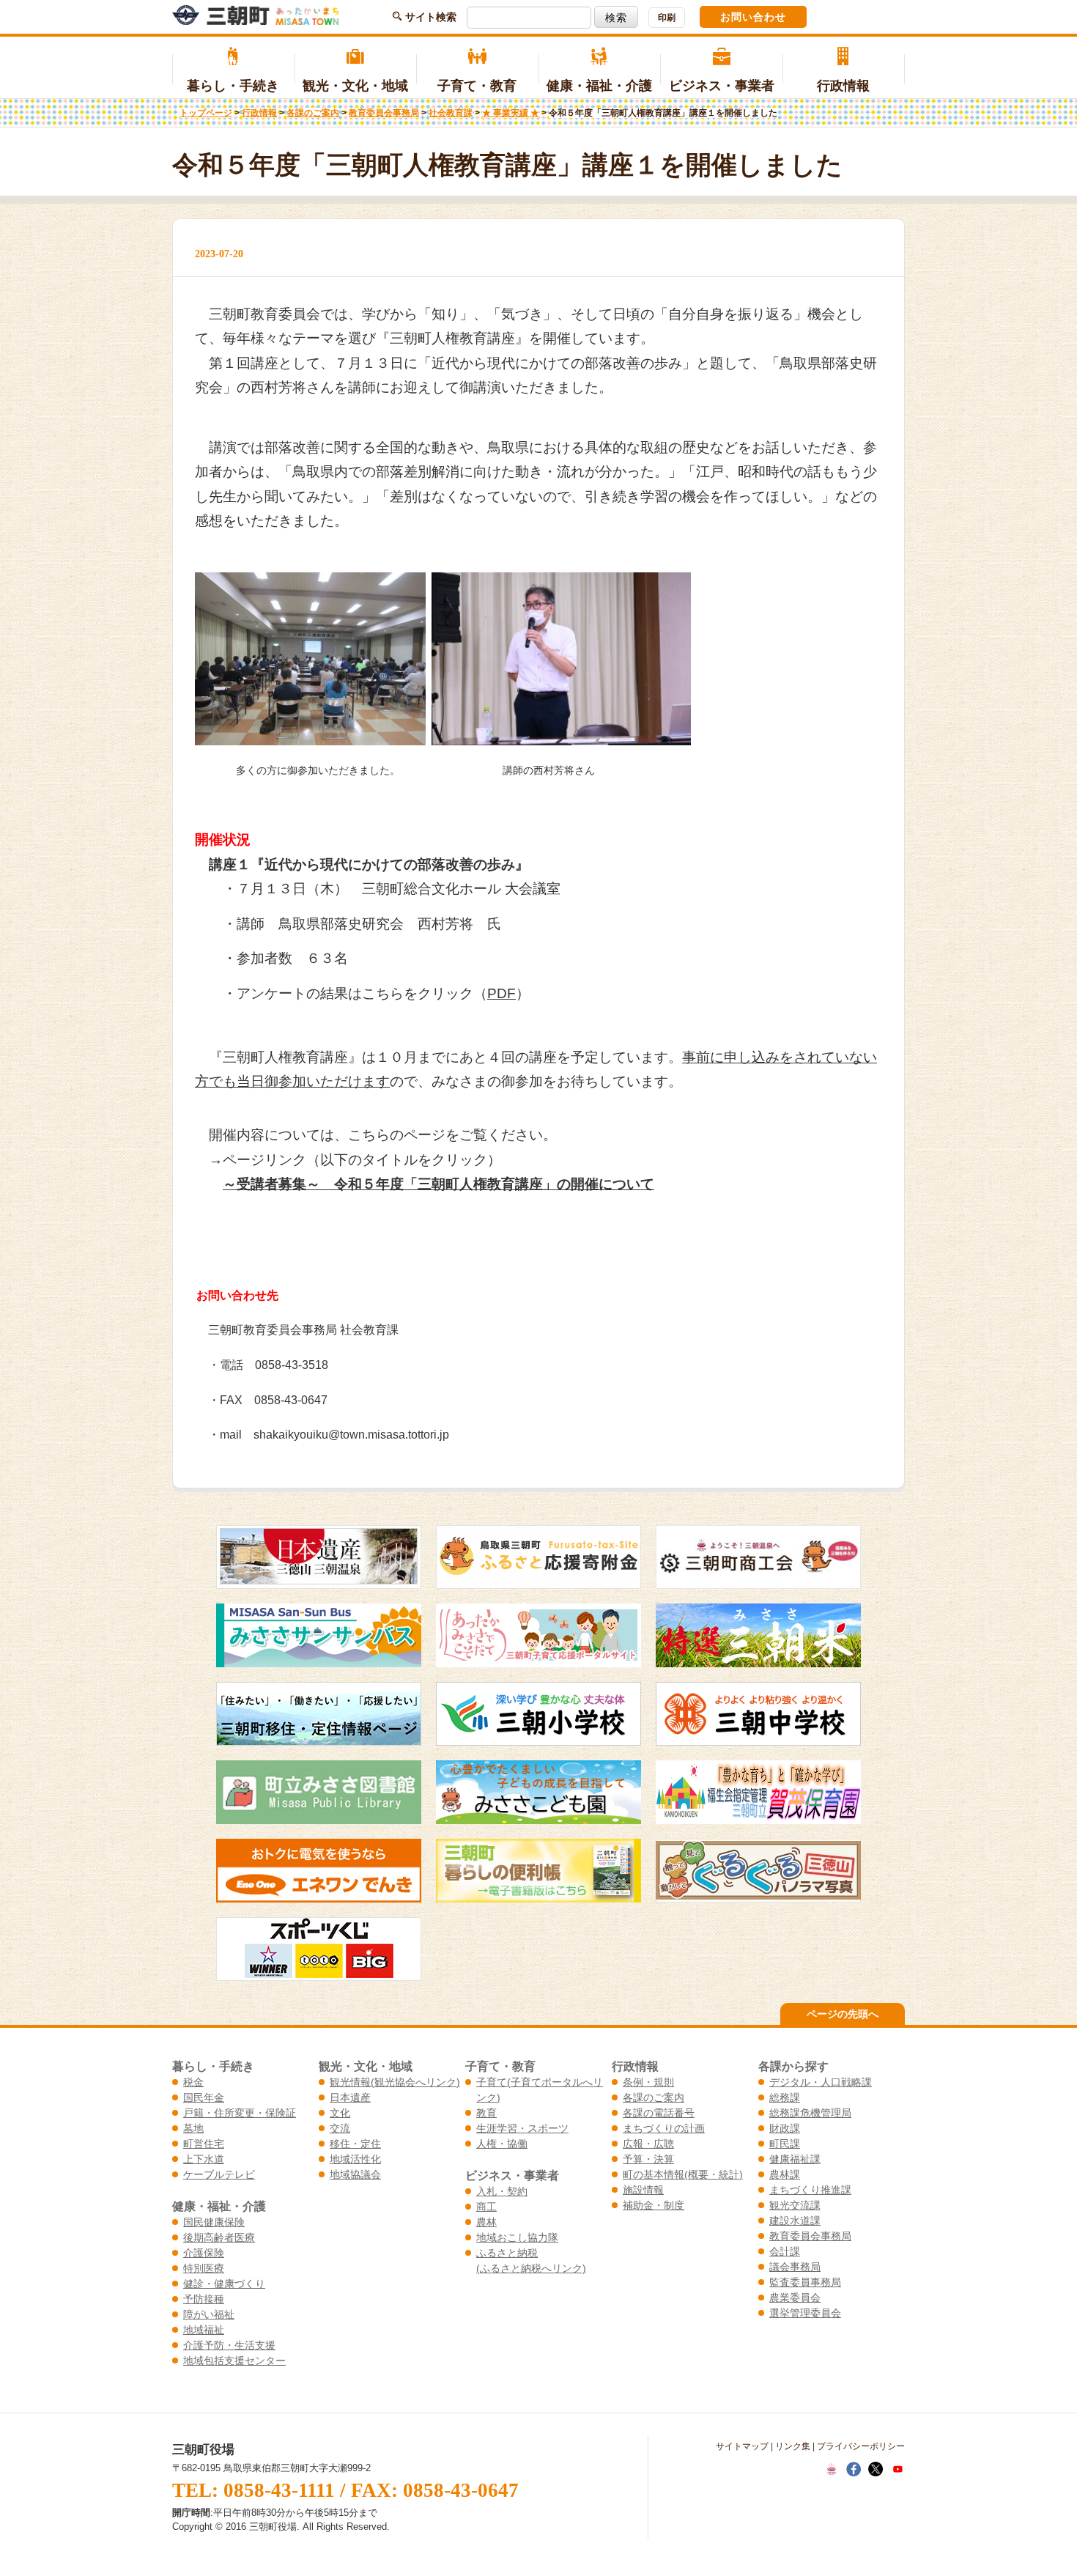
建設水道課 (795, 2221)
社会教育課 (451, 113)
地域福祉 (204, 2330)
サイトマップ (742, 2446)
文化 (340, 2113)
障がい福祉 (209, 2314)
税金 (193, 2082)
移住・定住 (355, 2144)
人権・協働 (502, 2144)
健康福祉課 (795, 2159)
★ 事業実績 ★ (511, 113)
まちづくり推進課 (810, 2190)
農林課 (785, 2174)
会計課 (785, 2251)
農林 (486, 2222)
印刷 (667, 18)
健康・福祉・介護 (599, 86)
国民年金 (204, 2097)
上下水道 (204, 2159)
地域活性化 (355, 2159)
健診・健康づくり (224, 2284)
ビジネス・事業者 (722, 86)
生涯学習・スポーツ (522, 2128)
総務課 (785, 2097)
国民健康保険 (214, 2222)
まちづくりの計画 (664, 2128)
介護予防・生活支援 (229, 2345)
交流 (340, 2128)
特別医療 (204, 2268)
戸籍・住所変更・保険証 (240, 2113)
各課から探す (793, 2066)
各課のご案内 (313, 113)
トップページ (206, 113)
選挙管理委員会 (805, 2313)
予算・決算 (648, 2159)
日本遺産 (350, 2097)
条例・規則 (648, 2082)
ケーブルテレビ (219, 2174)
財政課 (785, 2128)
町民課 (785, 2144)
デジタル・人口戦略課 (821, 2082)
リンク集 (793, 2446)
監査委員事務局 (805, 2282)
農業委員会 (795, 2298)
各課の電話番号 (659, 2113)
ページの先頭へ (843, 2014)
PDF (502, 993)
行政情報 (843, 86)
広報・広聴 (648, 2144)
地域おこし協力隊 (517, 2237)
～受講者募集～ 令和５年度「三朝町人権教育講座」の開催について (438, 1184)
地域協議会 (355, 2174)
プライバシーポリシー (861, 2446)
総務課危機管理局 (810, 2113)
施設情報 (643, 2190)
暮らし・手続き (233, 86)
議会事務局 (795, 2267)
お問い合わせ (753, 17)
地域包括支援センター (234, 2361)
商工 (486, 2207)
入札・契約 (502, 2191)
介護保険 (204, 2253)
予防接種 (204, 2299)
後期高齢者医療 (219, 2237)
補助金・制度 (654, 2205)
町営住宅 (204, 2144)
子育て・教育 (477, 86)
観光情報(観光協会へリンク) (395, 2082)
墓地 (193, 2128)
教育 (486, 2113)
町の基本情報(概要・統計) (683, 2174)
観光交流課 (795, 2205)
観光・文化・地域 (355, 86)
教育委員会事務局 (384, 113)
